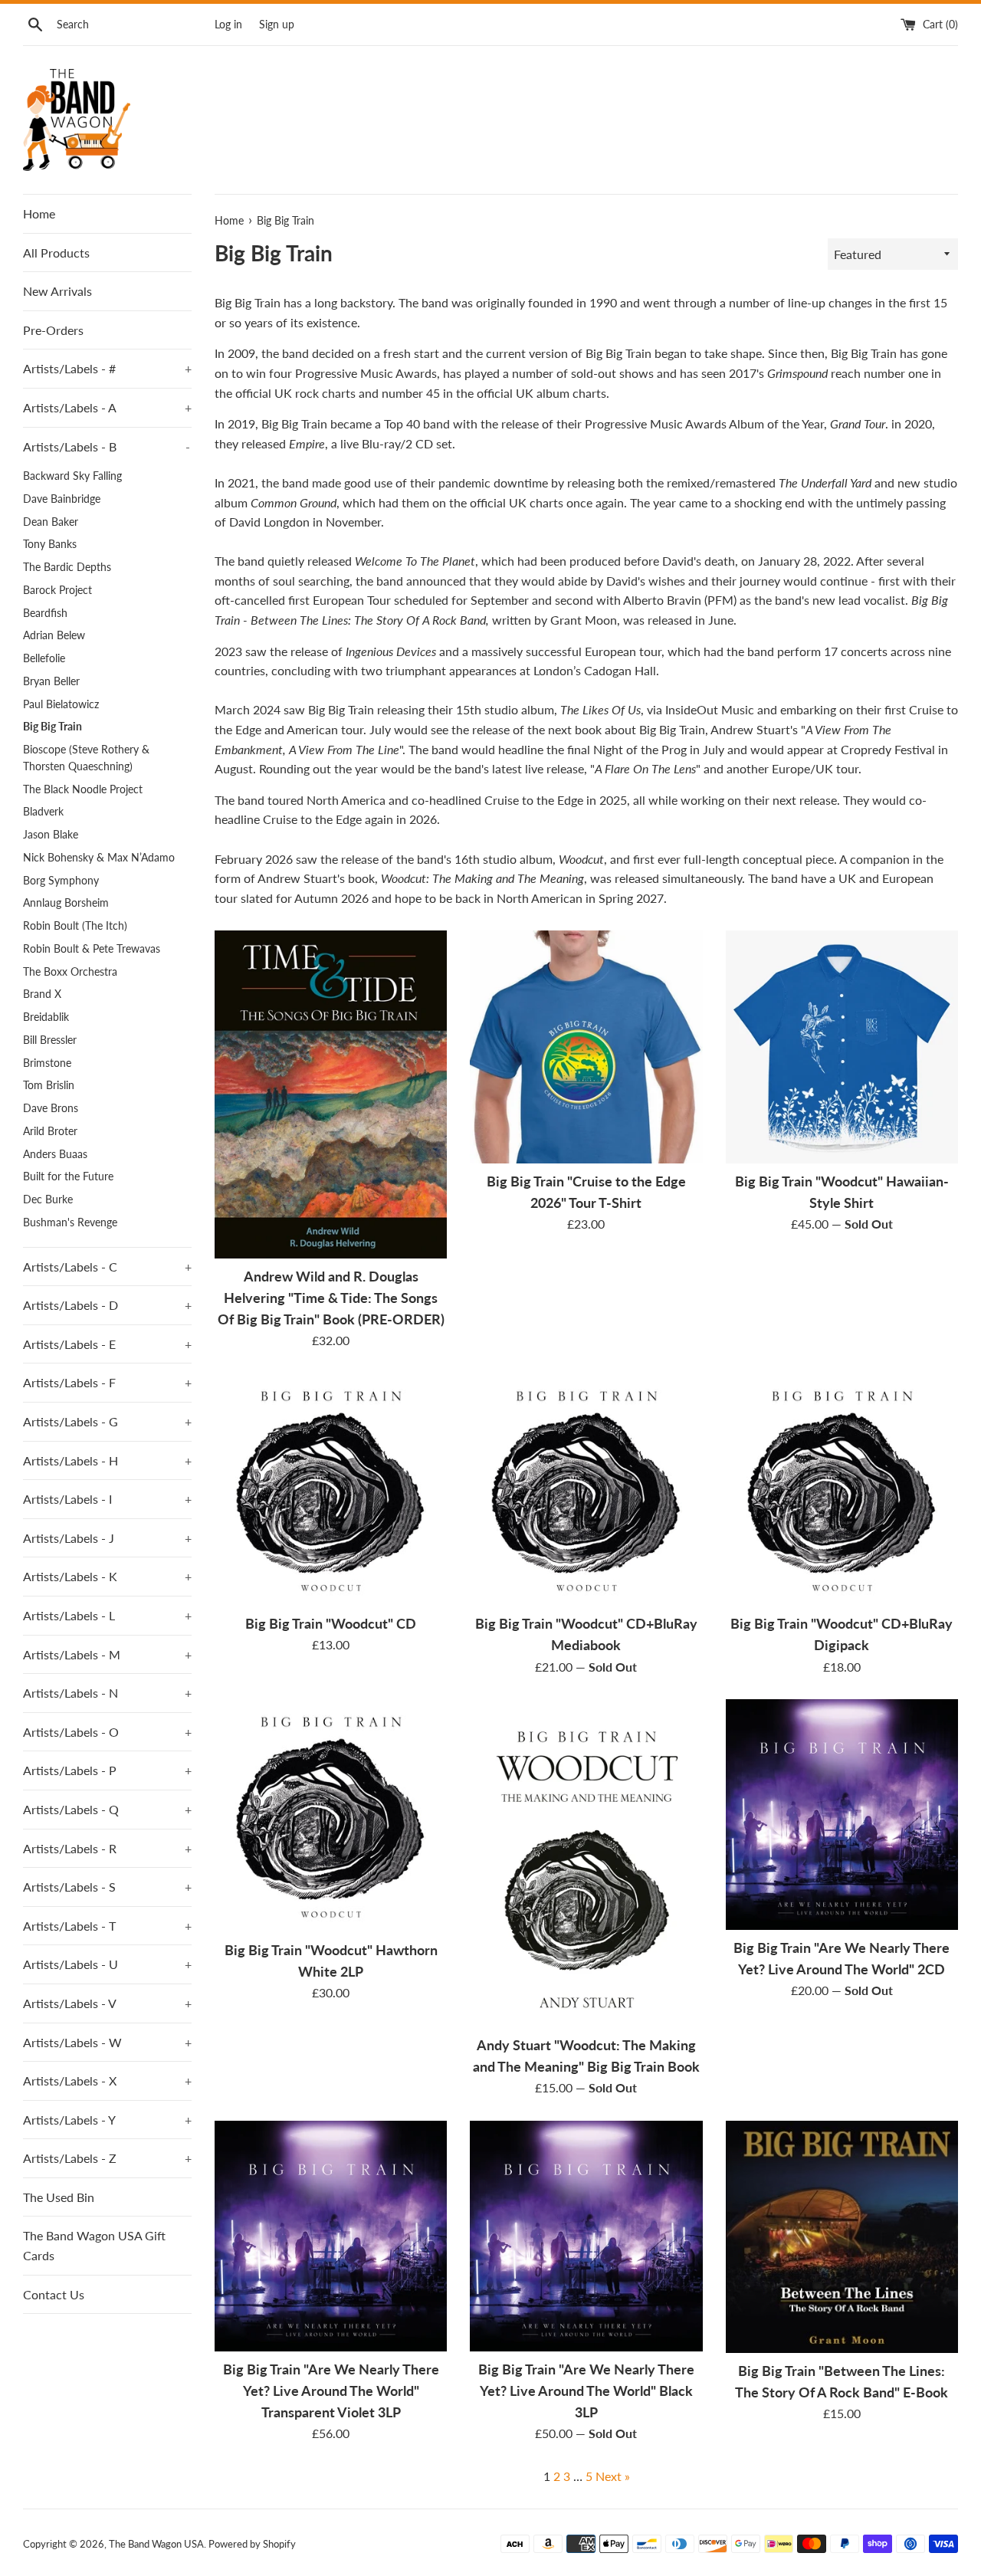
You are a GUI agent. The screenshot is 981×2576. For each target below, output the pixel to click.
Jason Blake (51, 835)
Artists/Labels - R (107, 1848)
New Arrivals (57, 291)
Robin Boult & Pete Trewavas (92, 949)
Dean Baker (51, 522)
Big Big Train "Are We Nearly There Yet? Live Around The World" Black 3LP (586, 2391)
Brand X (42, 994)
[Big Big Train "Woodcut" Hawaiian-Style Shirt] (842, 1047)
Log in (228, 24)
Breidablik (46, 1017)
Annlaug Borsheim (66, 903)
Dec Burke (48, 1199)
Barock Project (57, 590)
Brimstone (47, 1063)
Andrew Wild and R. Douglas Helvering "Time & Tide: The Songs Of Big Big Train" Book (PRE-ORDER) (331, 1298)
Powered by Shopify (252, 2544)
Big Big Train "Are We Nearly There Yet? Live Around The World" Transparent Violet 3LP (331, 2391)
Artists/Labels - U (107, 1964)
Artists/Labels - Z (107, 2158)
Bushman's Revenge (70, 1222)
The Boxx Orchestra (70, 972)
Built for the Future (68, 1176)
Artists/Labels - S (107, 1887)
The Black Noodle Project (83, 789)
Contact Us (54, 2294)
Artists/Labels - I (107, 1499)
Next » (613, 2476)
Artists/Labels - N (107, 1693)
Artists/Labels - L (107, 1615)
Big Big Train (52, 727)
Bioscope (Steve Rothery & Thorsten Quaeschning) (86, 758)
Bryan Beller (51, 681)
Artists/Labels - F (107, 1382)
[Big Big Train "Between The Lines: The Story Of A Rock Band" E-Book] (842, 2237)
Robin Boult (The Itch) (75, 926)
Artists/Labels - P (107, 1770)
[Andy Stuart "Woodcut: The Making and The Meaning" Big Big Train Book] (586, 1863)
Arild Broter (50, 1131)
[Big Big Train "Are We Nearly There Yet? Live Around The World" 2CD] (842, 1815)
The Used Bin (59, 2197)
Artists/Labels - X (107, 2080)
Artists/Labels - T (107, 1926)
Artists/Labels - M (107, 1654)
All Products (56, 253)
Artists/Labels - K (107, 1576)
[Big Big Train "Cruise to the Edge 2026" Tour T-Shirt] (586, 1047)
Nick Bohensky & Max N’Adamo (99, 858)
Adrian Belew (54, 635)
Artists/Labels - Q (107, 1809)
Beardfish (45, 613)
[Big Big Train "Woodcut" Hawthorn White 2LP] (331, 1815)
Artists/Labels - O (107, 1732)
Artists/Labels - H (107, 1460)
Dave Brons (51, 1108)
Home (39, 213)
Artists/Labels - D (107, 1305)
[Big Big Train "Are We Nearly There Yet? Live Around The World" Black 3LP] (586, 2236)
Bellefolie (44, 658)
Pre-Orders (53, 330)
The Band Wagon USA (156, 2544)
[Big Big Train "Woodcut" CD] (331, 1490)
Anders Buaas (55, 1154)
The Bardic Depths (67, 567)
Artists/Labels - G (107, 1421)
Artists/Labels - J (107, 1538)
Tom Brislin (49, 1085)
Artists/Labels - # (107, 368)
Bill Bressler (50, 1040)
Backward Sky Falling (72, 476)
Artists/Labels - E (107, 1344)
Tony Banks (50, 544)
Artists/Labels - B (107, 446)
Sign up (277, 24)
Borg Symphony (61, 881)
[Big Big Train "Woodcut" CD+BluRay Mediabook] (586, 1490)
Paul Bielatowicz (61, 704)
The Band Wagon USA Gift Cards (94, 2245)
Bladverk (43, 812)
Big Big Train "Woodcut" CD (331, 1624)
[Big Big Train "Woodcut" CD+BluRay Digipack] (842, 1490)
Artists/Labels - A (107, 407)
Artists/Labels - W (107, 2042)
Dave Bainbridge (62, 499)
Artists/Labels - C (107, 1267)
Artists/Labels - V (107, 2003)
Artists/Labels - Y (107, 2120)
